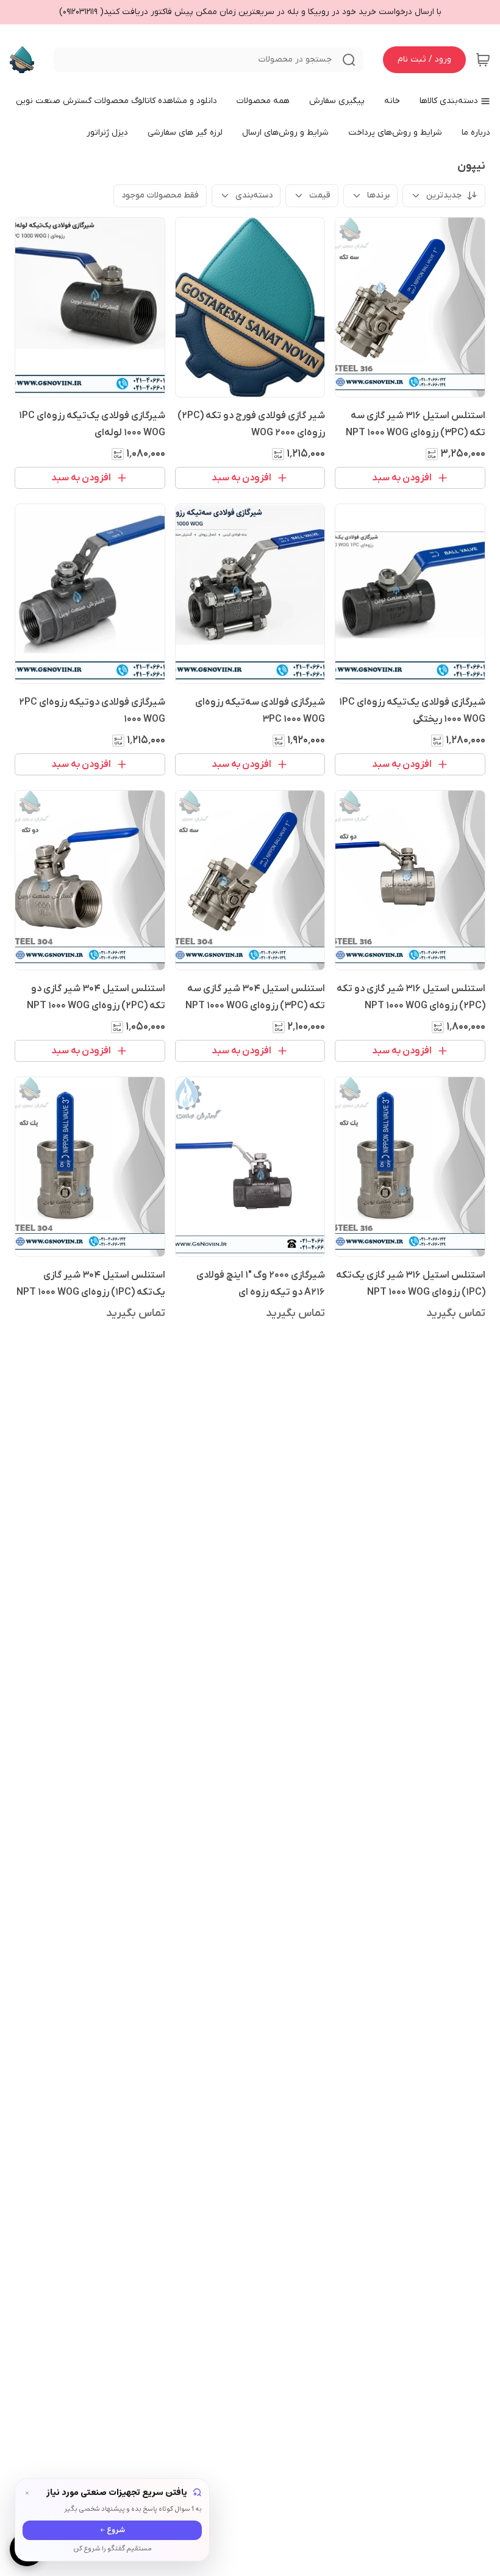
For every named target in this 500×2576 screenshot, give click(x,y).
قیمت (320, 195)
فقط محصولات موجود (160, 195)
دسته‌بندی (254, 195)
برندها (378, 195)
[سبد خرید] (483, 60)
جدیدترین (444, 195)
